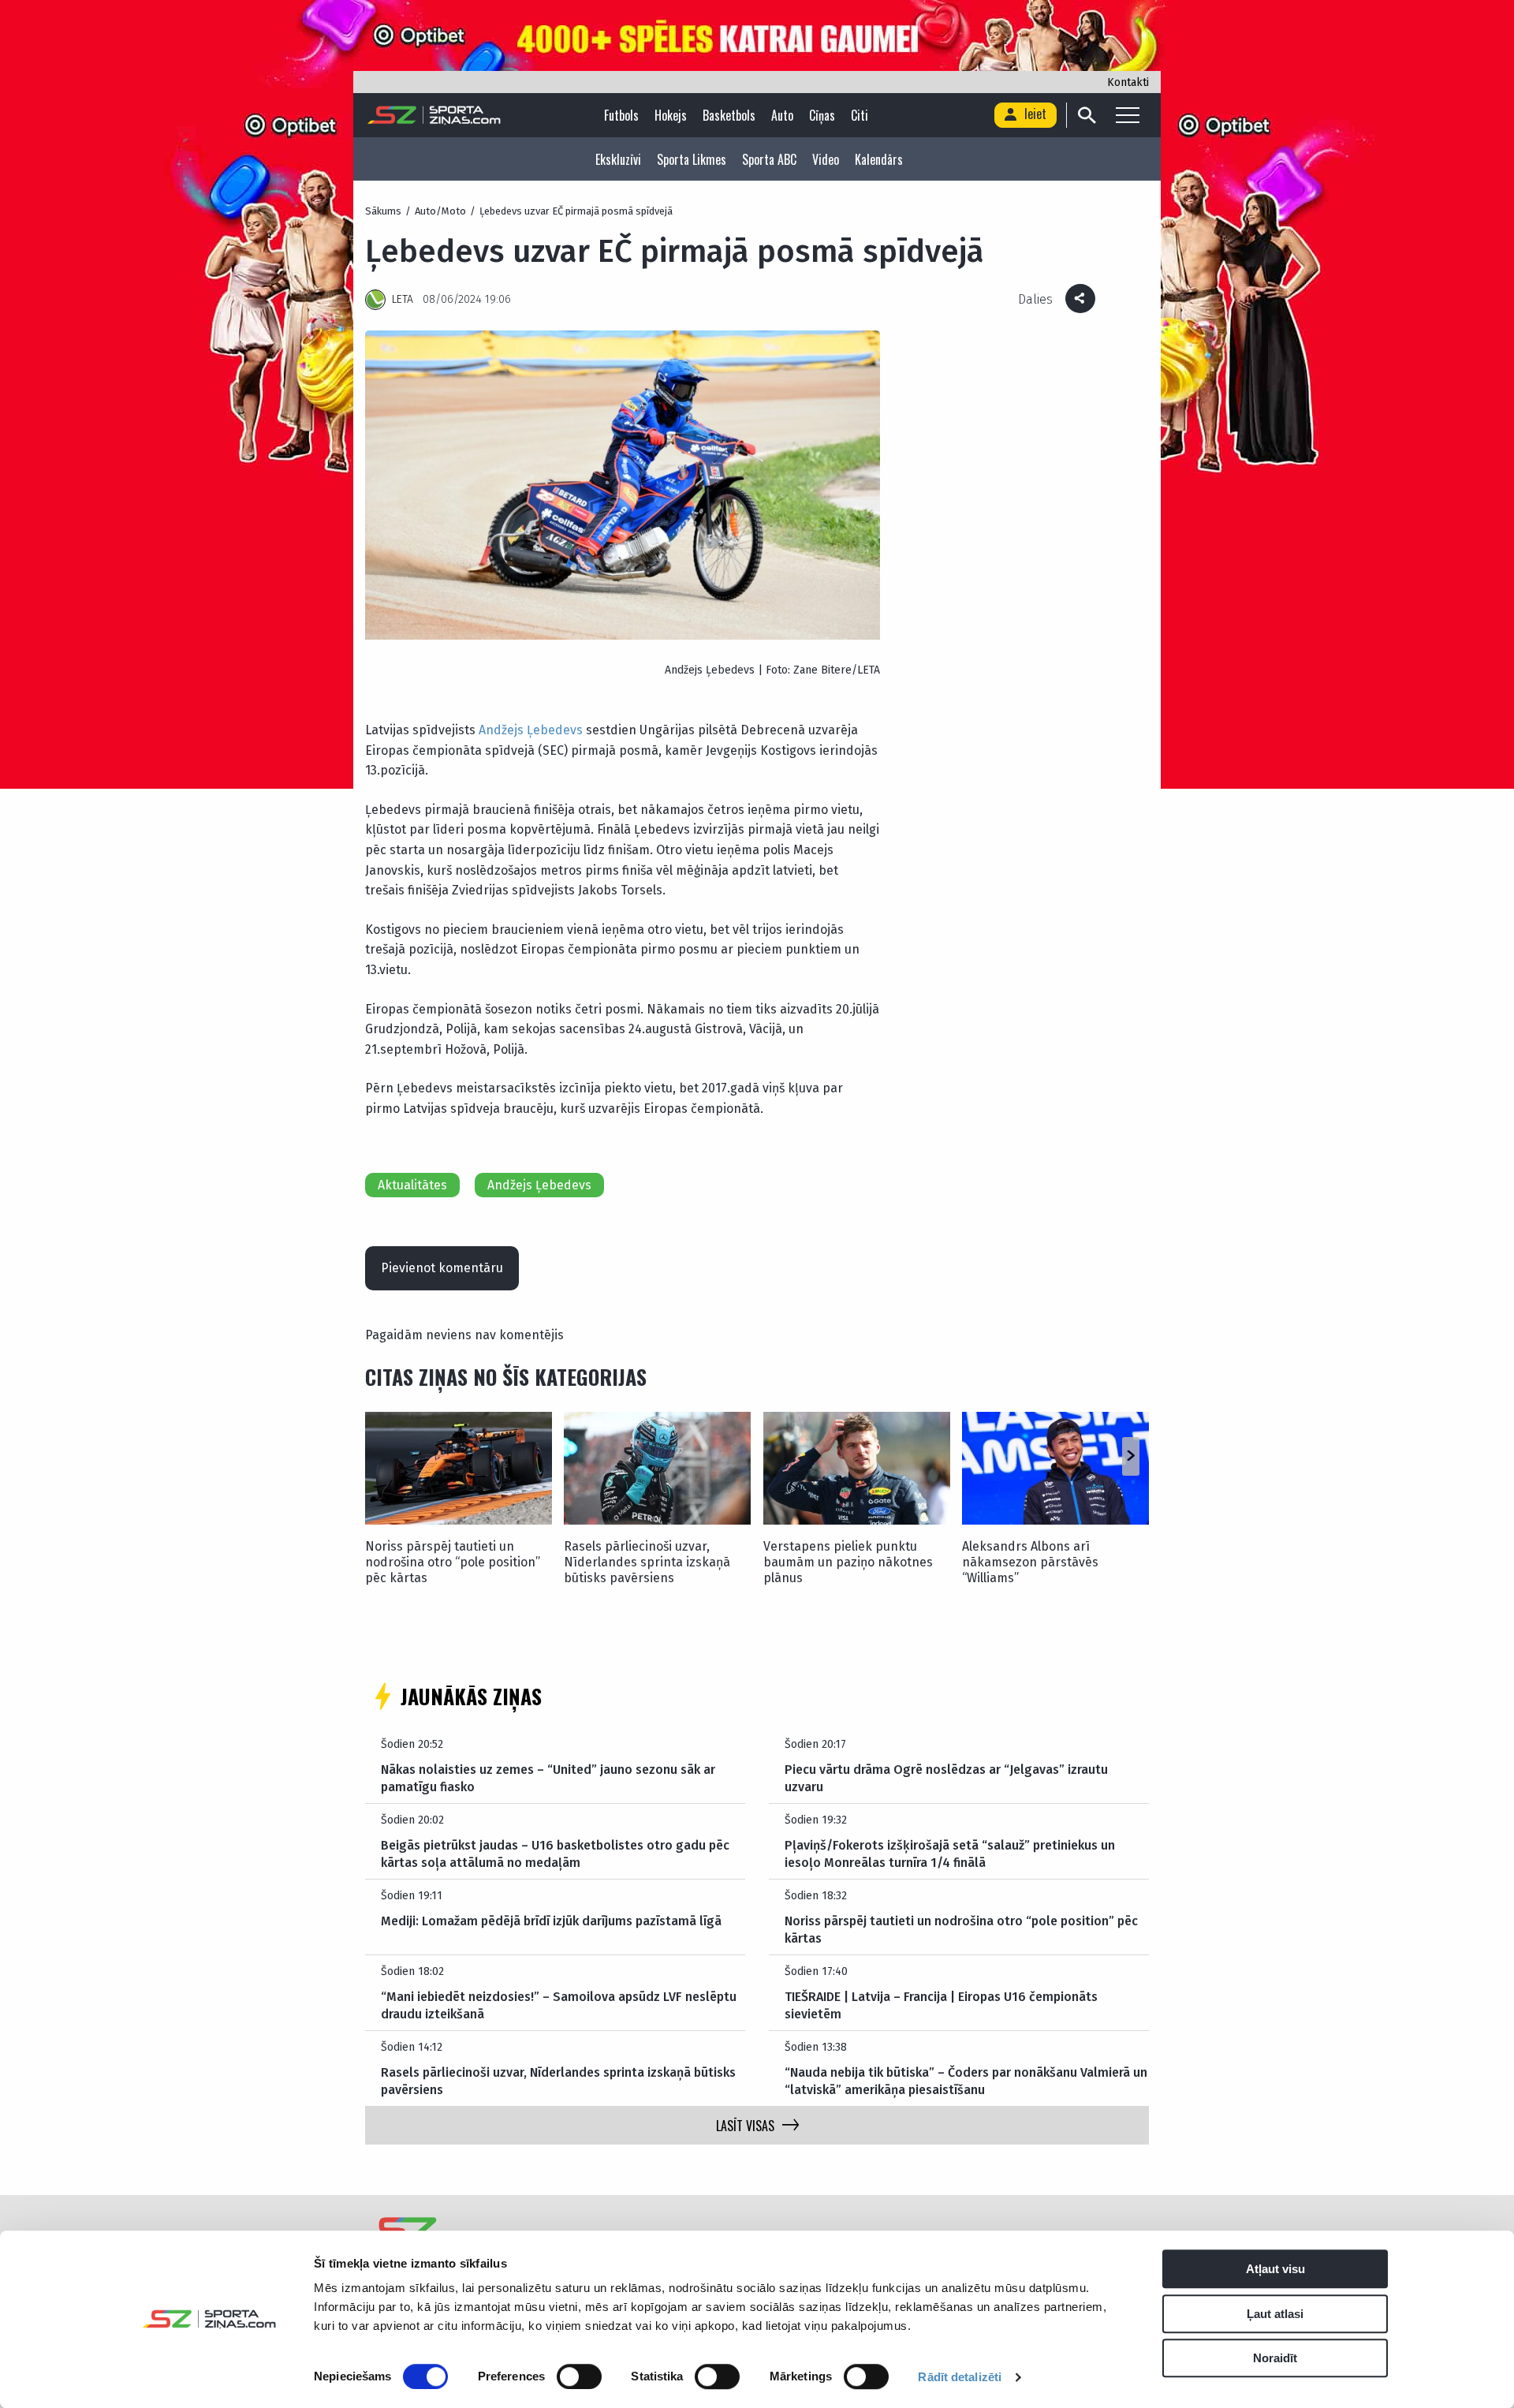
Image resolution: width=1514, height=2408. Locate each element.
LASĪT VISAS (745, 2126)
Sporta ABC (769, 159)
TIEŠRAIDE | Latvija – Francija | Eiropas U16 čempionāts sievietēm (941, 2005)
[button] (1130, 1456)
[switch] (579, 2376)
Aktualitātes (412, 1185)
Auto (782, 115)
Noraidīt (1275, 2358)
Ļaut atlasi (1275, 2314)
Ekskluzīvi (618, 159)
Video (826, 159)
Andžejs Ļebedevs (531, 730)
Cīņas (822, 115)
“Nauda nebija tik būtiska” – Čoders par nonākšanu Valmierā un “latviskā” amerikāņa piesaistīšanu (966, 2081)
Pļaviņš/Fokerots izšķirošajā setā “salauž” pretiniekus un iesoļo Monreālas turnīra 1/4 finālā (950, 1854)
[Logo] (434, 115)
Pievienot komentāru (442, 1268)
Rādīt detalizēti (960, 2377)
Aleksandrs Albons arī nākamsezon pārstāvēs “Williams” (1030, 1562)
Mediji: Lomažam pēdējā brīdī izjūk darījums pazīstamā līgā (551, 1921)
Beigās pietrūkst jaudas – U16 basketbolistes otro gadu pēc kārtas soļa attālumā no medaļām (555, 1854)
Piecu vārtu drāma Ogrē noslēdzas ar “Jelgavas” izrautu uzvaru (946, 1778)
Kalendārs (879, 159)
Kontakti (1128, 82)
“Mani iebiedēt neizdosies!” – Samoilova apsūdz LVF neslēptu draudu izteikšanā (559, 2005)
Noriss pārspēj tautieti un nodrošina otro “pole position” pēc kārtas (453, 1562)
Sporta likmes (692, 159)
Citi (860, 115)
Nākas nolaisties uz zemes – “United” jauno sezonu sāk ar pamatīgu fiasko (548, 1778)
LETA (403, 299)
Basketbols (729, 115)
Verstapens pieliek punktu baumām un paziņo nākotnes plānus (848, 1562)
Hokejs (671, 115)
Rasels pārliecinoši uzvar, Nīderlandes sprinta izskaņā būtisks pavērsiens (647, 1562)
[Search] (1086, 115)
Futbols (621, 115)
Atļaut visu (1275, 2269)
